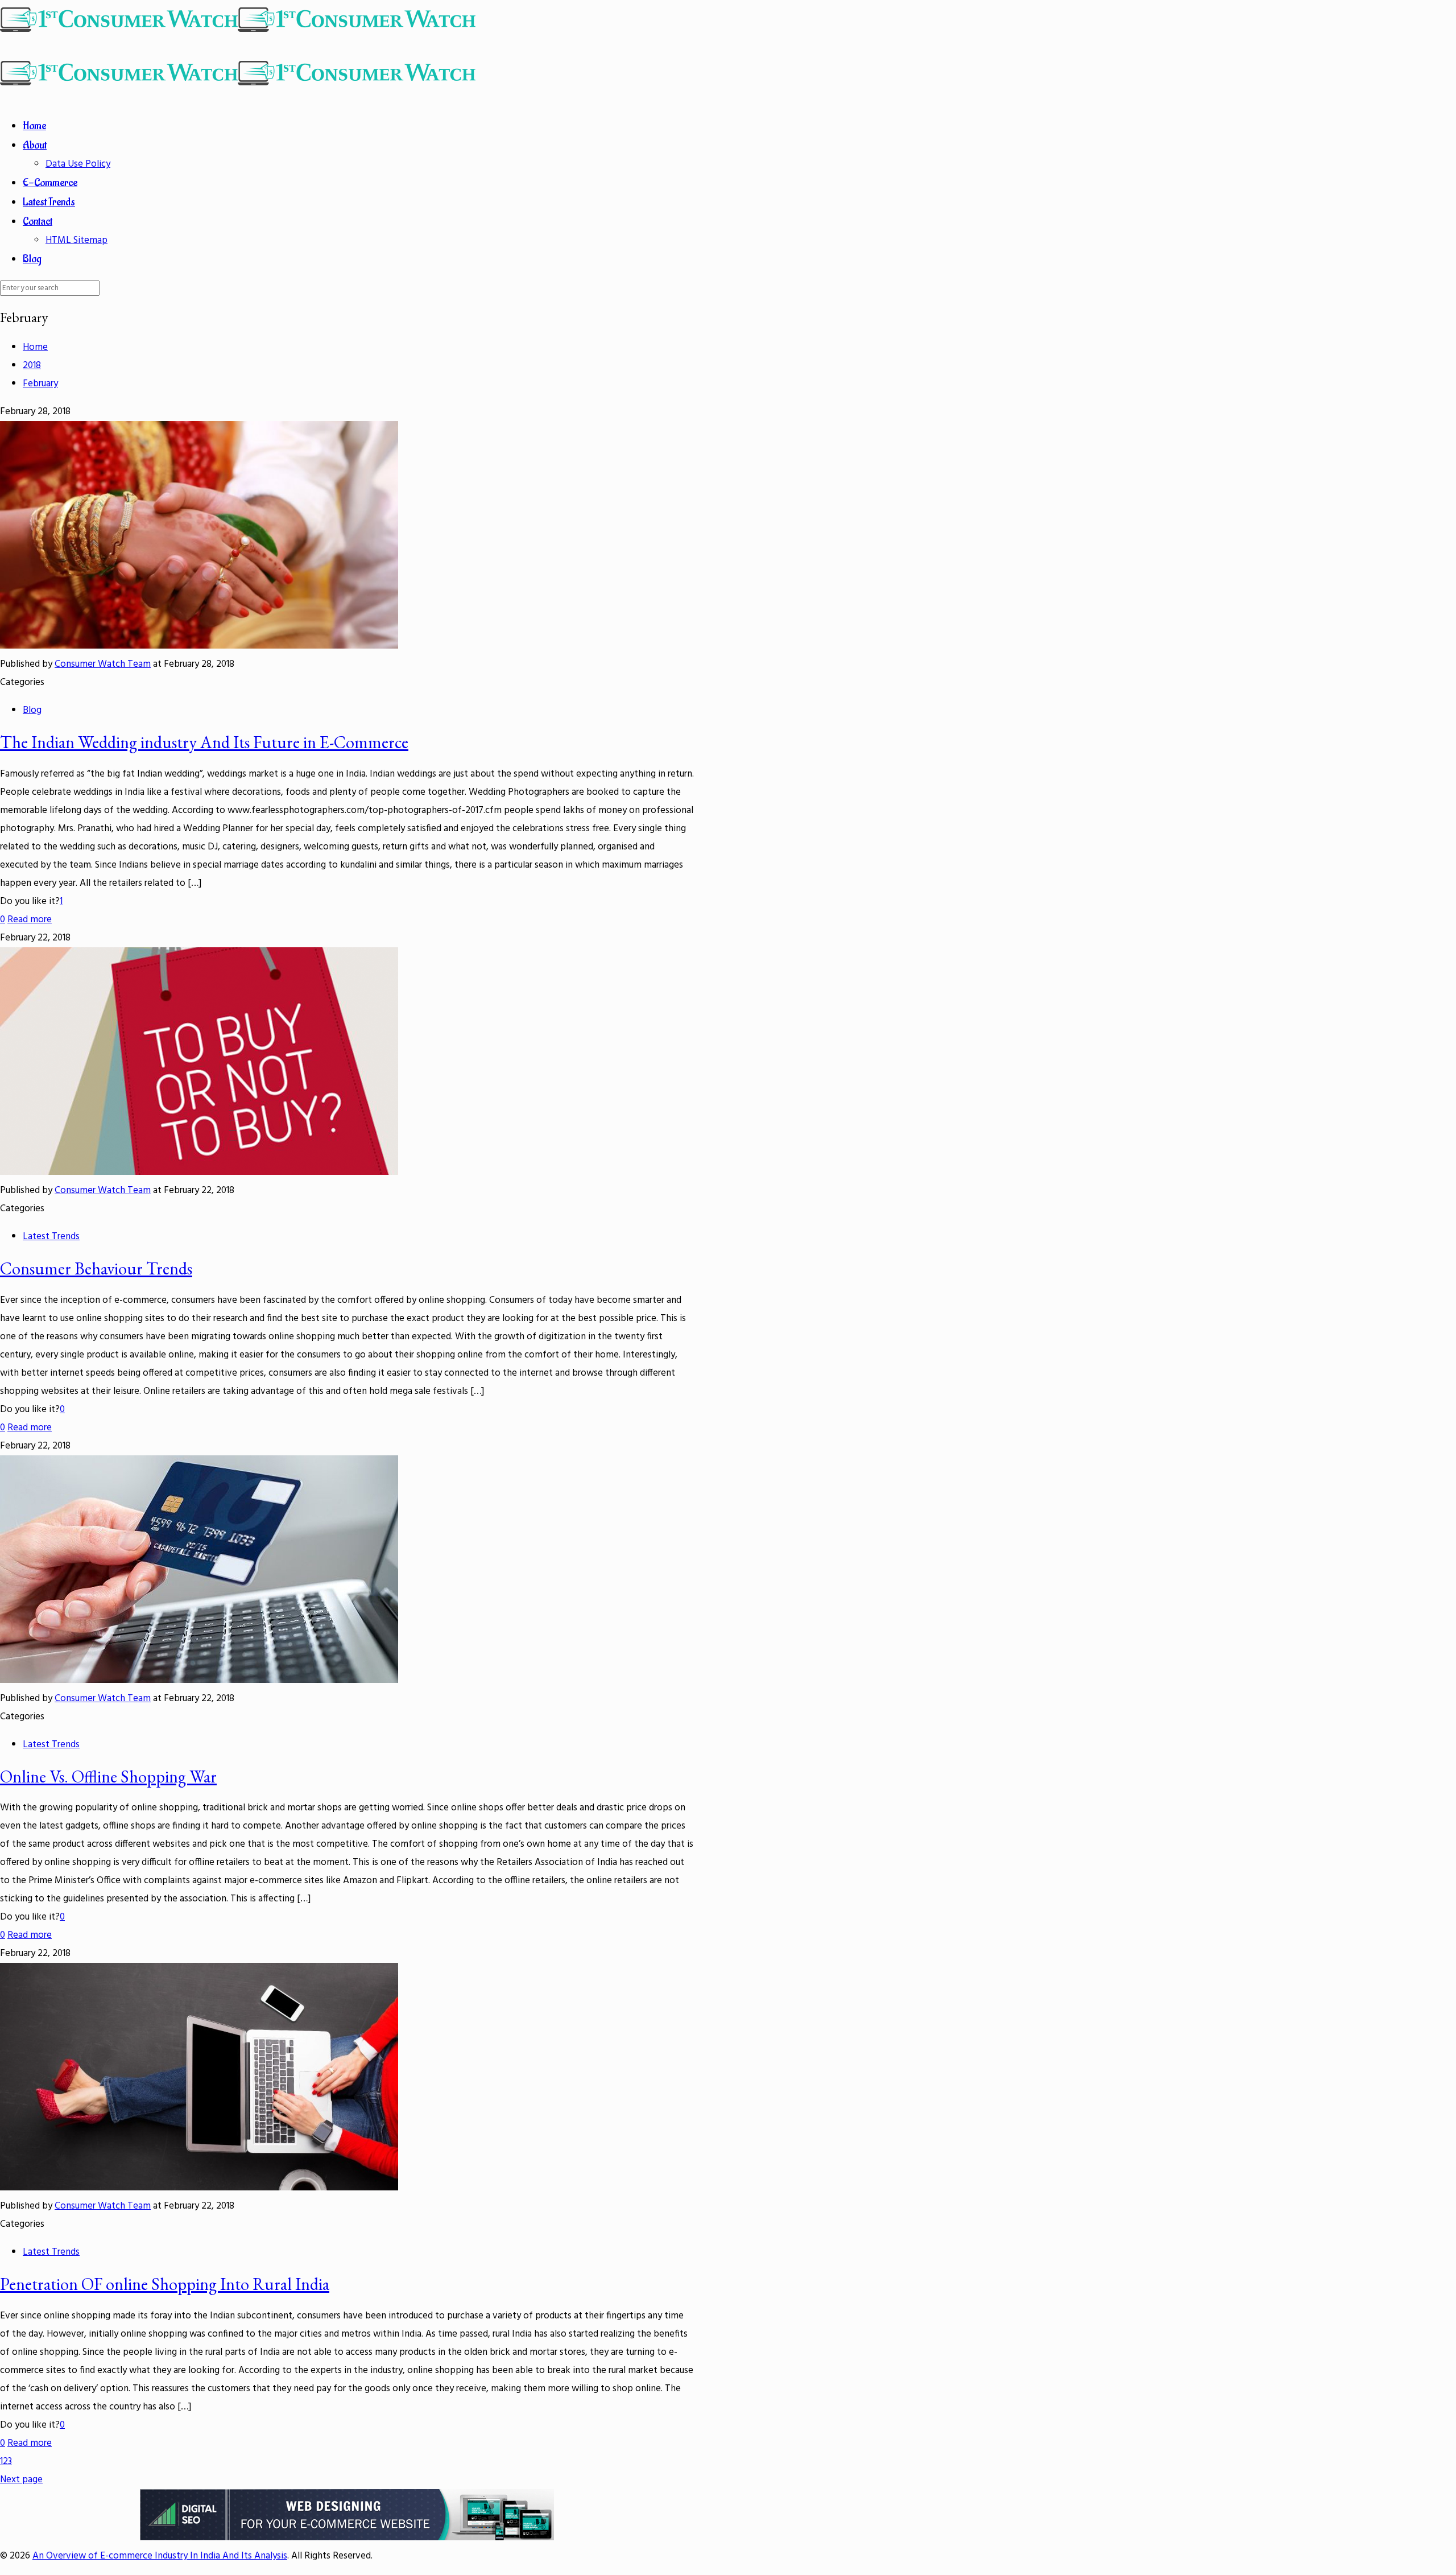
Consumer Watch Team (103, 664)
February (40, 384)
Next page (21, 2480)
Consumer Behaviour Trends (96, 1268)
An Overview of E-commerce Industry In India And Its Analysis (160, 2556)
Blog (32, 710)
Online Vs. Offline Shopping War (108, 1776)
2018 (32, 366)
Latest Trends (51, 1237)
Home (35, 347)
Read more (30, 920)
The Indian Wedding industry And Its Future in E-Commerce (204, 742)
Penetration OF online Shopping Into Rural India (165, 2284)
